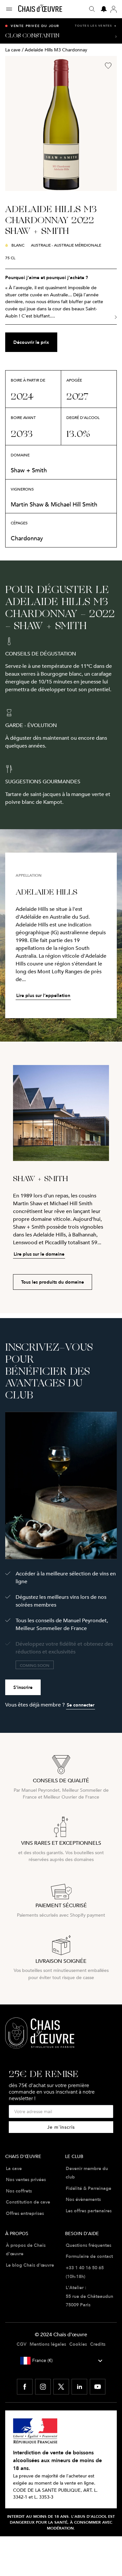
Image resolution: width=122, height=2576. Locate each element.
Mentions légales (48, 2344)
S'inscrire (23, 1687)
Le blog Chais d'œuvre (30, 2265)
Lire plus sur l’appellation (43, 995)
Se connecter (81, 1705)
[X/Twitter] (61, 2387)
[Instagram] (43, 2387)
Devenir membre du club (87, 2173)
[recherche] (92, 9)
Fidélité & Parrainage (88, 2188)
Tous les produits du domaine (53, 1282)
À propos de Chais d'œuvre (26, 2250)
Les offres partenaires (89, 2211)
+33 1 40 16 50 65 (85, 2268)
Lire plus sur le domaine (39, 1254)
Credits (98, 2344)
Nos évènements (83, 2199)
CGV (21, 2344)
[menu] (12, 9)
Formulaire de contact (89, 2256)
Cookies (78, 2344)
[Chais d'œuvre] (40, 9)
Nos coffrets (19, 2191)
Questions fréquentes (88, 2245)
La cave (13, 50)
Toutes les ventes (96, 26)
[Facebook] (25, 2387)
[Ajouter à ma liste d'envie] (108, 66)
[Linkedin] (79, 2387)
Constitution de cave (28, 2202)
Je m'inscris (61, 2127)
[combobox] (61, 2361)
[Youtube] (98, 2387)
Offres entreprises (25, 2213)
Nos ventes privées (26, 2179)
